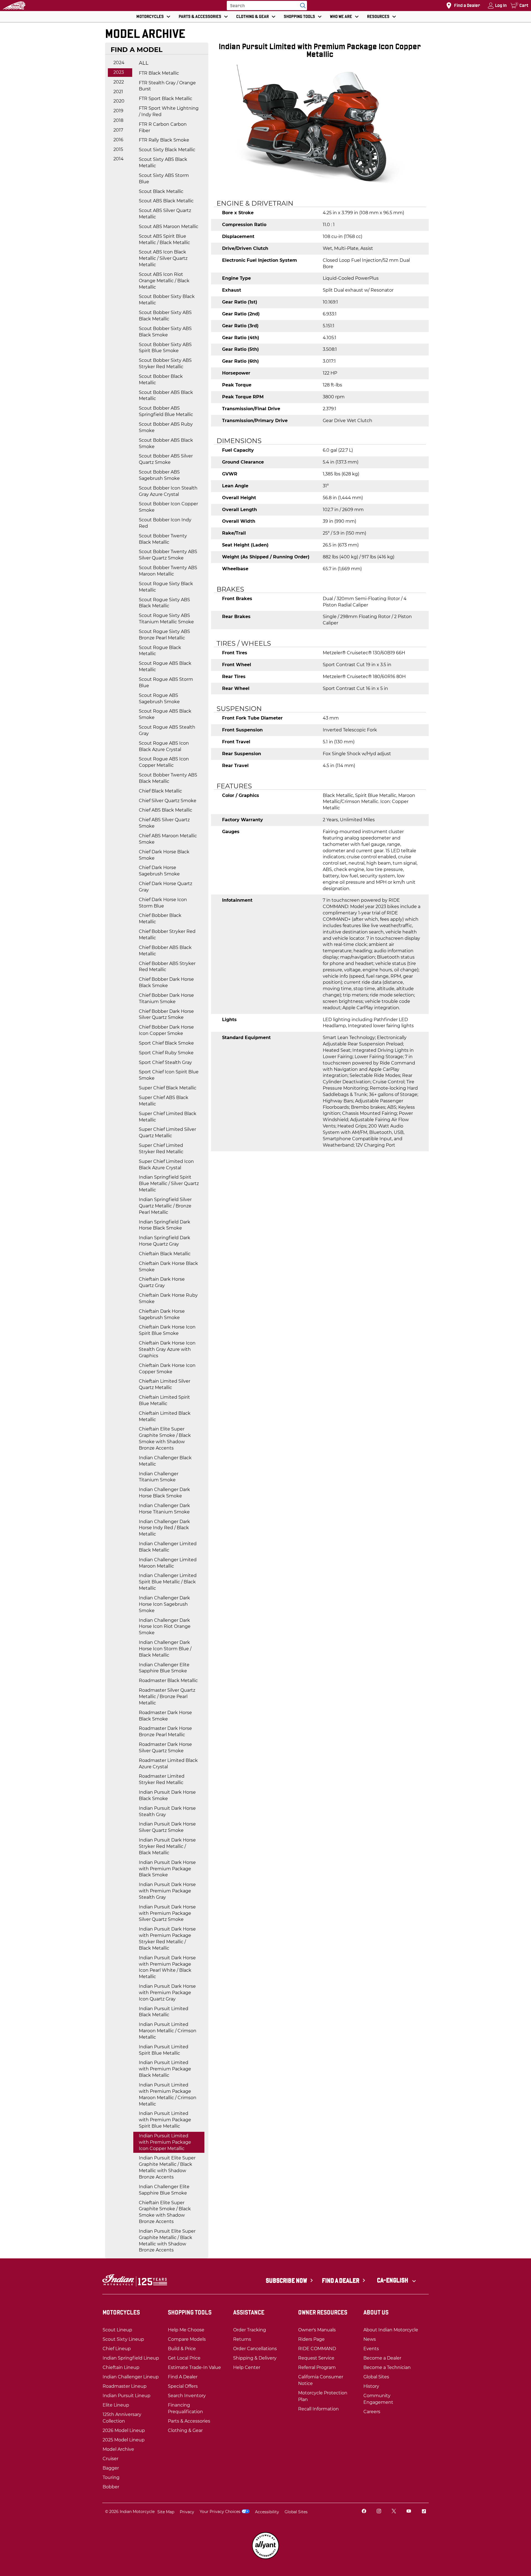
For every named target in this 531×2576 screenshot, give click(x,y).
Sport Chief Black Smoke (166, 1043)
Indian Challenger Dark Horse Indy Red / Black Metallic (164, 1528)
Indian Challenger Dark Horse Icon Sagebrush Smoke (164, 1604)
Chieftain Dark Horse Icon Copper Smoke (167, 1369)
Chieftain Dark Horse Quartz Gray (162, 1282)
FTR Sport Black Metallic (166, 99)
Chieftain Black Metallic (165, 1254)
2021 (118, 92)
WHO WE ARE (341, 16)
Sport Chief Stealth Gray (165, 1062)
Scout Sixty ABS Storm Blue (164, 179)
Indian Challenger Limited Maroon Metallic (168, 1563)
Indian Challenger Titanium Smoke (159, 1477)
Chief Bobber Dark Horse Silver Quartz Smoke (166, 1014)
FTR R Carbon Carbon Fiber (163, 127)
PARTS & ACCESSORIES (200, 16)
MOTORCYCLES (150, 16)
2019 (118, 111)
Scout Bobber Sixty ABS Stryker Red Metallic (165, 363)
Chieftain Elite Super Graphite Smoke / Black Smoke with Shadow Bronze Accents (165, 1439)
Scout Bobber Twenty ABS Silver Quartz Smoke (168, 555)
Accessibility (267, 2512)
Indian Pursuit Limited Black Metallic (164, 2012)
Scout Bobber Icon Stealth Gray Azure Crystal (168, 491)
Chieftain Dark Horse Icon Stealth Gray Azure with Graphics (167, 1349)
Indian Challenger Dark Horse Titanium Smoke (164, 1509)
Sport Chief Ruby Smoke (166, 1053)
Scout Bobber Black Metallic (161, 380)
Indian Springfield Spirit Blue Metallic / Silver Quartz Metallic (169, 1184)
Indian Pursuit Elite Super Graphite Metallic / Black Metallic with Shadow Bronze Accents (167, 2167)
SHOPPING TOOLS (299, 16)
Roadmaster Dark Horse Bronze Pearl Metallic (165, 1732)
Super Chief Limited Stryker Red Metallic (161, 1149)
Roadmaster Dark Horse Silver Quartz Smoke (165, 1748)
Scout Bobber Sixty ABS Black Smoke (165, 332)
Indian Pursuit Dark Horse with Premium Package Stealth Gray (167, 1891)
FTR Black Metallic (159, 73)
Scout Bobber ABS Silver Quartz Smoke (166, 459)
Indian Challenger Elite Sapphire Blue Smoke (164, 1668)
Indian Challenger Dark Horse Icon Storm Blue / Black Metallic (165, 1649)
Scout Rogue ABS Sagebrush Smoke (159, 699)
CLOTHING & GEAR (253, 16)
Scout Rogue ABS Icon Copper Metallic (164, 762)
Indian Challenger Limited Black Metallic (168, 1547)
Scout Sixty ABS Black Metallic (163, 163)
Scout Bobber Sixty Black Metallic (167, 300)
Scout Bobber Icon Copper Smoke (168, 507)
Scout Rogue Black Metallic (160, 651)
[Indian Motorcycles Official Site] (14, 6)
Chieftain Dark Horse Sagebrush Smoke (162, 1314)
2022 (119, 82)
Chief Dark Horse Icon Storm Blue (163, 903)
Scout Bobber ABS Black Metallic (166, 396)
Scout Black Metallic (161, 191)
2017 (118, 130)
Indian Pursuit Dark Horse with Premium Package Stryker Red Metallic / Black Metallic (167, 1939)
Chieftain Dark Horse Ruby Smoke (168, 1298)
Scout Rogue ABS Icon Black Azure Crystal (164, 746)
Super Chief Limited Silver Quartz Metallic (167, 1133)
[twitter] (394, 2512)
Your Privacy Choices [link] (220, 2512)
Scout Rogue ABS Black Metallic (165, 666)
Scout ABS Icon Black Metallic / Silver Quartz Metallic (163, 258)
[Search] (301, 6)
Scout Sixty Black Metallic (167, 150)
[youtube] (409, 2512)
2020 (119, 101)
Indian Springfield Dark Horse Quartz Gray (165, 1241)
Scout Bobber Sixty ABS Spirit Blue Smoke (165, 348)
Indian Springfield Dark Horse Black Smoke (165, 1225)
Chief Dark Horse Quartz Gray (166, 887)
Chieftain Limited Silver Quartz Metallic (165, 1384)
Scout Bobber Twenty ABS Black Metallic (168, 778)
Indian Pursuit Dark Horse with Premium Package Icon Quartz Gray (167, 1993)
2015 (118, 149)
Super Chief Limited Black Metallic (168, 1117)
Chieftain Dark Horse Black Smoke (168, 1267)
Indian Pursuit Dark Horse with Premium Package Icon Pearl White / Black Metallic (167, 1967)
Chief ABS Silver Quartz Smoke (164, 823)
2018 (118, 120)
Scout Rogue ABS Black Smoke (165, 714)
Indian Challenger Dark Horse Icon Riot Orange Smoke (165, 1627)
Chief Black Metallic (160, 791)
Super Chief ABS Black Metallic (164, 1101)
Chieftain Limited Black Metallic (165, 1416)
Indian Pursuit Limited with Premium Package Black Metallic (165, 2069)
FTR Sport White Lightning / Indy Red (169, 111)
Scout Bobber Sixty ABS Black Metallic (165, 316)
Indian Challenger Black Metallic (165, 1461)
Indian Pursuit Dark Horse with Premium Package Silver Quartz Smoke (167, 1913)
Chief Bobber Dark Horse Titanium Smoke (166, 998)
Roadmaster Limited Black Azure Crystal (168, 1764)
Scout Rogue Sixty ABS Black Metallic (164, 603)
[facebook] (364, 2512)
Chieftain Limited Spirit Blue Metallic (164, 1400)
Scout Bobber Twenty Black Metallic (163, 539)
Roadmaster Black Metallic (168, 1681)
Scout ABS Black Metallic (166, 201)
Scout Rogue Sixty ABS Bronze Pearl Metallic (164, 635)
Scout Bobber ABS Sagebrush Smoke (159, 475)
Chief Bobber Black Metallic (160, 919)
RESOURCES (378, 16)
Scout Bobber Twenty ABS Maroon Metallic (168, 571)
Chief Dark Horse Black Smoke (164, 855)
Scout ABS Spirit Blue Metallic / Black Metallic (164, 239)
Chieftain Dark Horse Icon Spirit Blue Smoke (167, 1330)
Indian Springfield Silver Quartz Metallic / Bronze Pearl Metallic (165, 1206)
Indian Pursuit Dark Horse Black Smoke (167, 1795)
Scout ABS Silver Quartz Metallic (165, 214)
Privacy (187, 2512)
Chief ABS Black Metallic (166, 810)
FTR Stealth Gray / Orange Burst (167, 86)
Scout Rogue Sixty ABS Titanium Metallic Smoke (166, 619)
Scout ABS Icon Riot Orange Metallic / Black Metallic (164, 281)
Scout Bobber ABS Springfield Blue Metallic (166, 411)
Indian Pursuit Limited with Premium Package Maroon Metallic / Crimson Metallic (168, 2094)
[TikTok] (424, 2512)
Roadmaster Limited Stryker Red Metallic (162, 1779)
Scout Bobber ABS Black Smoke (166, 443)
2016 (118, 140)
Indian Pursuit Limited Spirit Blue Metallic (164, 2050)
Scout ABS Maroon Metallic (169, 227)
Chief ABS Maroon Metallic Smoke (168, 839)
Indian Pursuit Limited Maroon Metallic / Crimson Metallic (168, 2031)
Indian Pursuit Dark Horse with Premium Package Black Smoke (167, 1869)
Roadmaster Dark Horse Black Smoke (165, 1716)
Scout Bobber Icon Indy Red (165, 523)
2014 (119, 159)
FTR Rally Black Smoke (164, 140)
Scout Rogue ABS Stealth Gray (167, 730)
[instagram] (379, 2512)
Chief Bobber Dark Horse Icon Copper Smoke (166, 1030)
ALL (144, 63)
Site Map (166, 2512)
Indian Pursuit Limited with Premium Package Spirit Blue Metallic (165, 2120)
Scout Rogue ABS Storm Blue (166, 682)
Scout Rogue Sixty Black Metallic (166, 587)
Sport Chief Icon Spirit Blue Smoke (169, 1075)
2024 (119, 63)
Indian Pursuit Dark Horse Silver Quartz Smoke (167, 1827)
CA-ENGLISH (393, 2280)
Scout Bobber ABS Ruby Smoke (166, 427)
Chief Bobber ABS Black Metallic (165, 951)
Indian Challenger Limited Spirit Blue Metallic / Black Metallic (168, 1582)
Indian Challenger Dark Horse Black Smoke (164, 1493)
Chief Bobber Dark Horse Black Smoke (166, 982)
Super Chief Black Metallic (168, 1088)
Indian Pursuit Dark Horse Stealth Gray (167, 1811)
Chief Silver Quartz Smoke (168, 801)
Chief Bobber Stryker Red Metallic (167, 935)
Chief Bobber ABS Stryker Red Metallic (167, 967)
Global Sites (296, 2512)
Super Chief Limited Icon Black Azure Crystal (166, 1165)
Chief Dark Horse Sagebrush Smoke (159, 871)
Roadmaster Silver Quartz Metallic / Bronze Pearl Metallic (167, 1697)
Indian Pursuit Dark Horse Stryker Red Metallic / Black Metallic (167, 1846)
